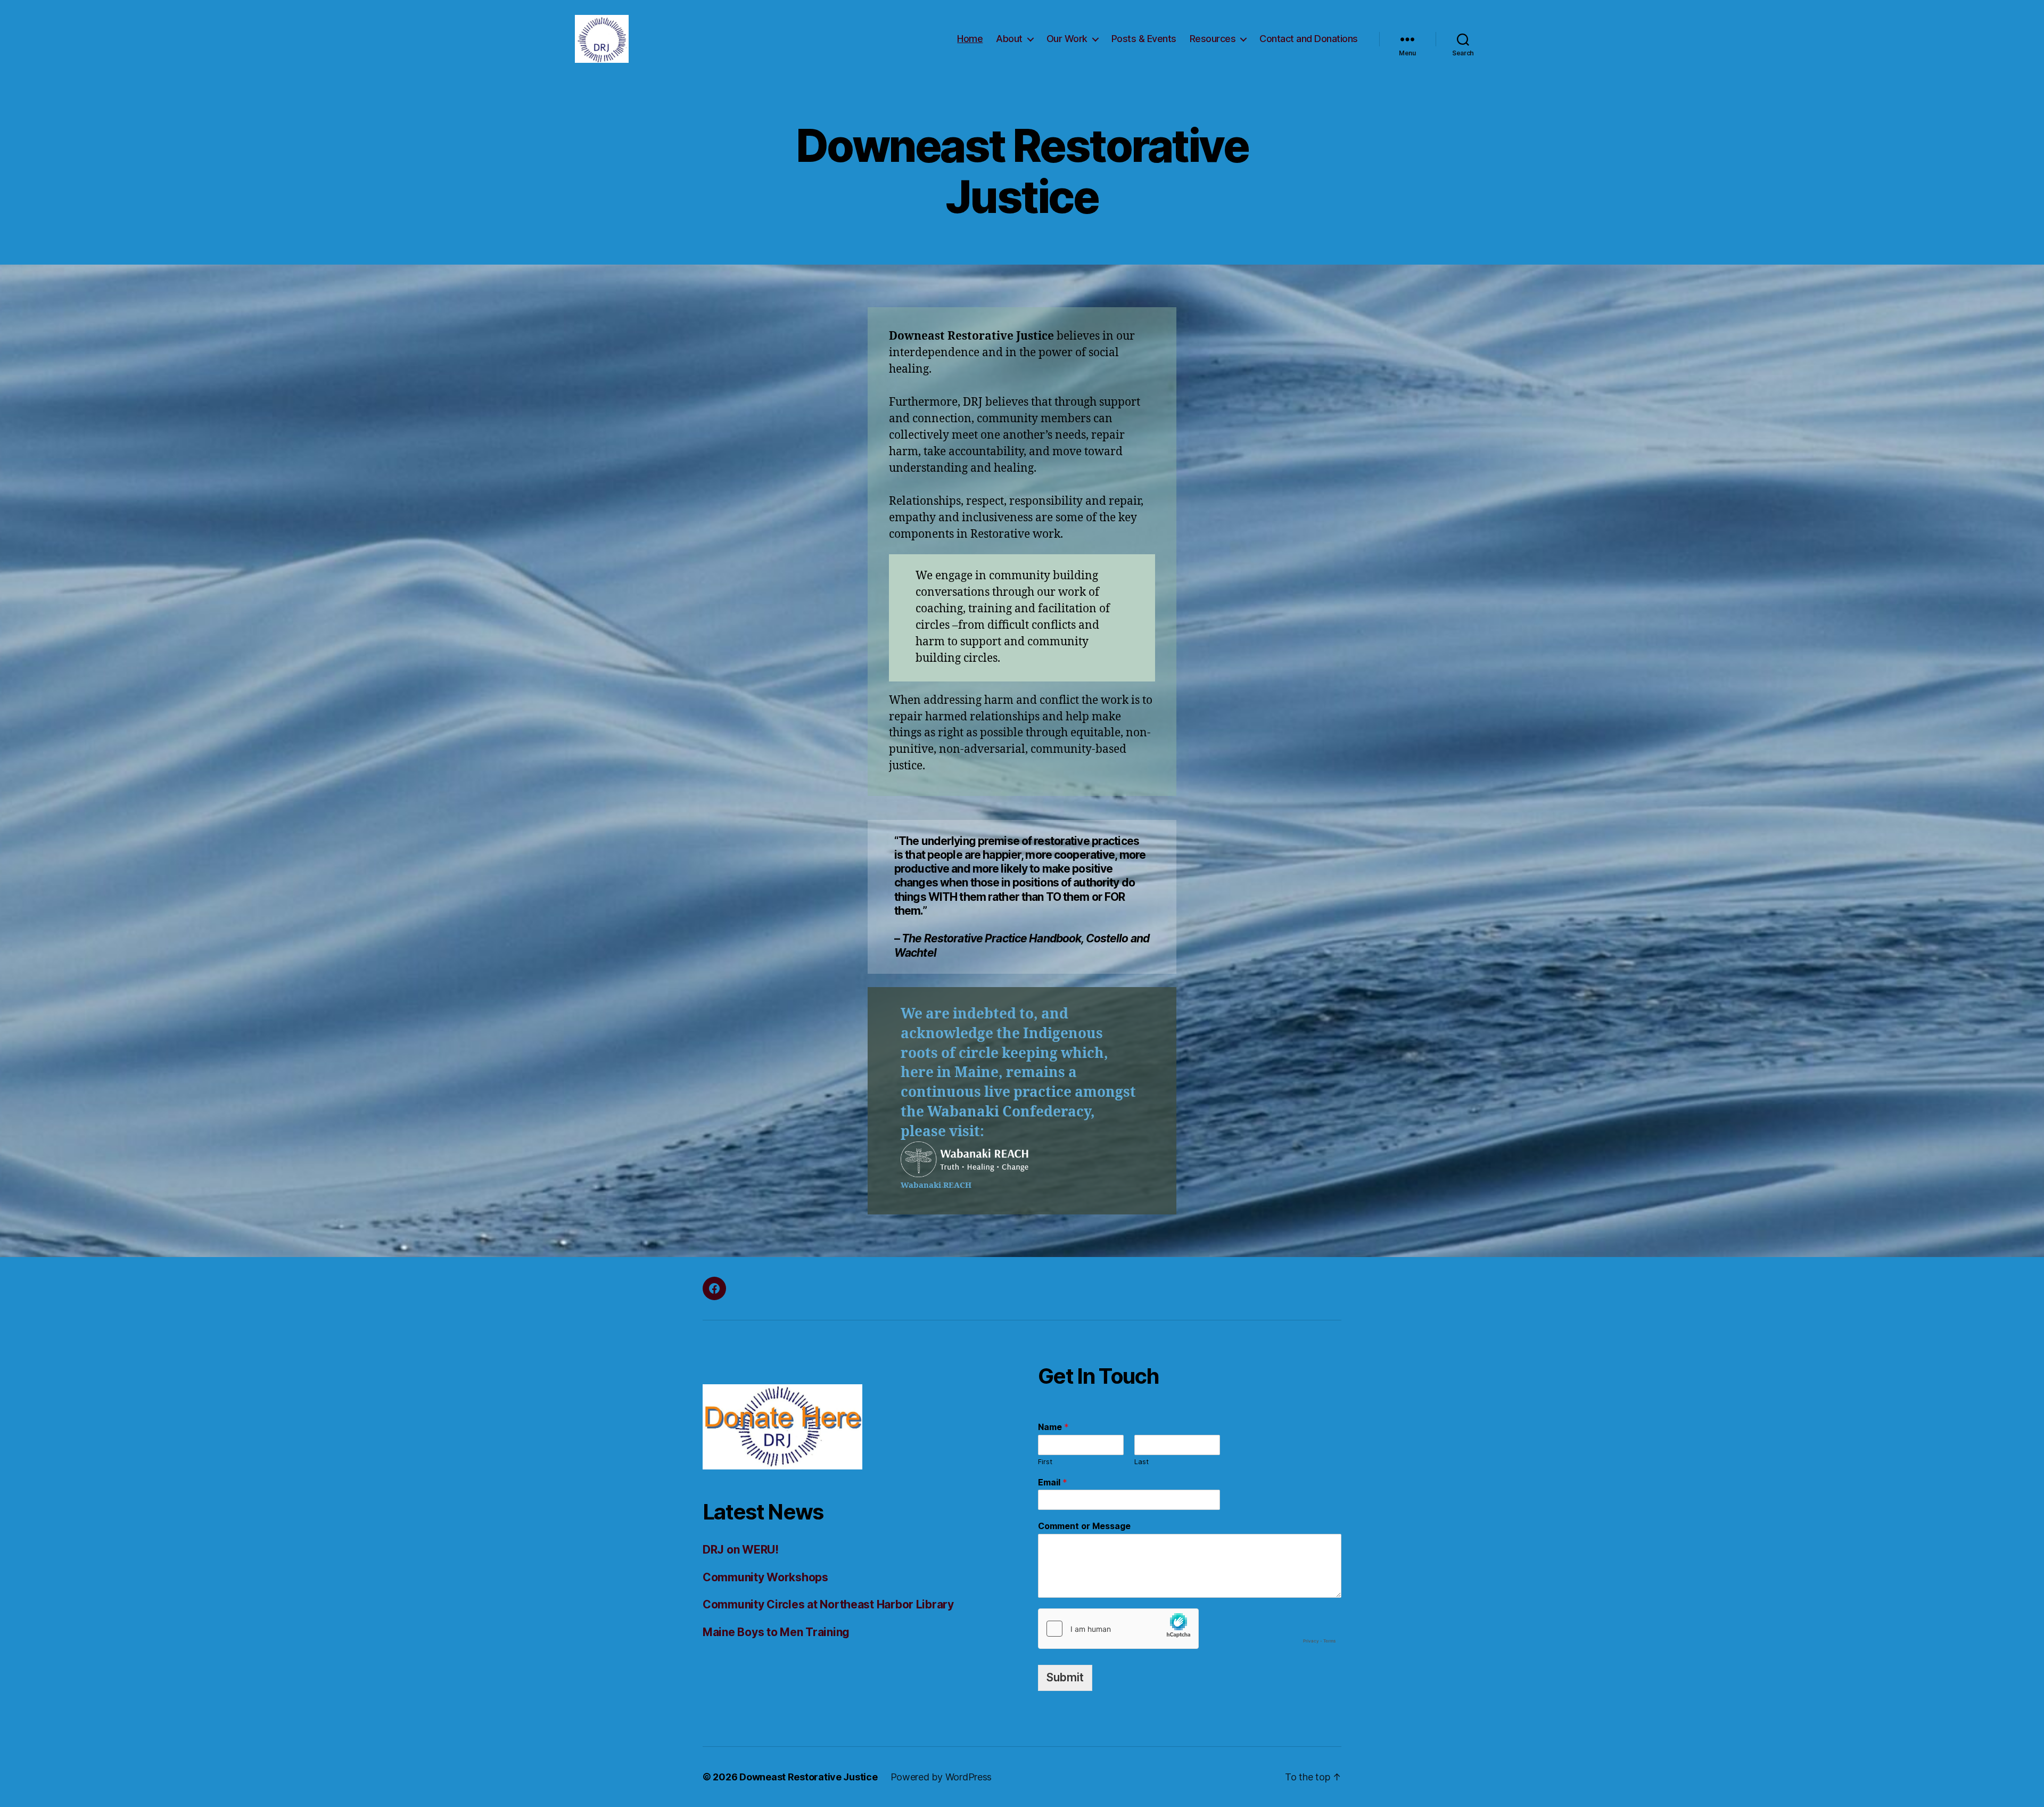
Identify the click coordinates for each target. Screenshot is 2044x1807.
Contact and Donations (1309, 39)
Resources (1213, 39)
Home (970, 39)
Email (1053, 1482)
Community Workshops (765, 1577)
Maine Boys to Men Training (776, 1632)
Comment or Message (1084, 1526)
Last (1141, 1461)
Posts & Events (1144, 39)
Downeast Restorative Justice (808, 1777)
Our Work (1067, 39)
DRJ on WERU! (741, 1550)
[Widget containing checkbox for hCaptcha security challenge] (1190, 1629)
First (1045, 1461)
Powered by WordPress (941, 1777)
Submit (1065, 1677)
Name (1053, 1427)
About (1009, 39)
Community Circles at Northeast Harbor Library (828, 1604)
